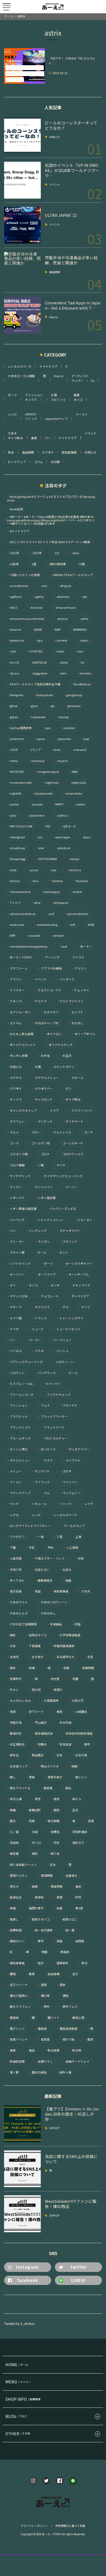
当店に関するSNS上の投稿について (71, 2159)
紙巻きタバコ (39, 1919)
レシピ (12, 414)
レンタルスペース (20, 366)
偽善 (67, 1580)
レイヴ (87, 1504)
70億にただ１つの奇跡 (23, 575)
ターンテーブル (77, 1274)
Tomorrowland (19, 892)
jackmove (15, 739)
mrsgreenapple (47, 772)
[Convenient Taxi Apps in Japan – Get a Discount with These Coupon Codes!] (22, 315)
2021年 (13, 553)
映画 (73, 1766)
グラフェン (16, 1121)
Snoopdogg (16, 859)
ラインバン (69, 1482)
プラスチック (17, 1417)
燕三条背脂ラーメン (22, 1865)
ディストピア (79, 1296)
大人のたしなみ (19, 1701)
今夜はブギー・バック (48, 1558)
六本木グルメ (17, 1602)
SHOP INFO (23, 2399)
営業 (65, 1668)
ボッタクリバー (77, 1449)
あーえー (85, 946)
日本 (58, 1755)
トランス (39, 1318)
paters (79, 804)
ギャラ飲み (15, 438)
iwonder (68, 728)
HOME (17, 2364)
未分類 (55, 462)
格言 (55, 1799)
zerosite (57, 936)
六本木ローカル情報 (21, 376)
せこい (62, 1252)
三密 (58, 1537)
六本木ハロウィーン (53, 1602)
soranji (73, 859)
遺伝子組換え (17, 1996)
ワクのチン (16, 1537)
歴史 (11, 1821)
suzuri (32, 870)
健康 (77, 395)
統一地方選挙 (42, 1930)
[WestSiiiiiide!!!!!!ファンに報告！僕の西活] (22, 2214)
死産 (30, 1821)
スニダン (42, 1242)
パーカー (33, 1340)
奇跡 (11, 1712)
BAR (56, 630)
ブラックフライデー (53, 1417)
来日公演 (14, 1799)
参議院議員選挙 (63, 1646)
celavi (83, 640)
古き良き (36, 1657)
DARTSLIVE (38, 662)
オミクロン (53, 1034)
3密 (33, 564)
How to (53, 317)
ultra (36, 903)
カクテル (14, 1078)
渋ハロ (35, 1843)
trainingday (50, 892)
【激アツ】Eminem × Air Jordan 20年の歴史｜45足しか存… (72, 2114)
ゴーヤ (87, 1132)
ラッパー (77, 380)
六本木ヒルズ (17, 1613)
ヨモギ (66, 1471)
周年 (11, 1668)
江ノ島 (13, 1832)
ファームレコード (20, 1395)
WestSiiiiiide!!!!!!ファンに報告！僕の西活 (71, 2204)
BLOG (16, 2416)
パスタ (38, 1351)
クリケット (44, 1121)
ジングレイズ (36, 1231)
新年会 (13, 1755)
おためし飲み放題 (20, 1034)
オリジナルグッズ (59, 1045)
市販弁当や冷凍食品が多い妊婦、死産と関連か (71, 260)
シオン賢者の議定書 (22, 1209)
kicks (56, 750)
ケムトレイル (61, 1132)
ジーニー (70, 1187)
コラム (38, 462)
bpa (38, 640)
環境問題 (45, 1876)
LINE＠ (78, 2280)
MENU (18, 2382)
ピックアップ (17, 462)
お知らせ (55, 137)
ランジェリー (70, 1493)
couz (79, 651)
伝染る (66, 1570)
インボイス (66, 979)
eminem (84, 673)
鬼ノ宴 (13, 2072)
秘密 (58, 1908)
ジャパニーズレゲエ (61, 1209)
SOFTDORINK (46, 859)
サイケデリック (19, 1176)
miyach (61, 761)
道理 (42, 1985)
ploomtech (35, 815)
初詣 (76, 1624)
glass (33, 706)
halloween (37, 717)
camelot (60, 640)
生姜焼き (70, 1876)
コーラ (13, 1143)
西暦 (43, 1952)
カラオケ (48, 452)
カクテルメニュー (45, 1078)
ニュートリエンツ (67, 1329)
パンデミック (45, 1373)
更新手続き (54, 1777)
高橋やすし (44, 2061)
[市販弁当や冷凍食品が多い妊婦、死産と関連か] (22, 270)
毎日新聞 (52, 1821)
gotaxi (13, 717)
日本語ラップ (17, 1766)
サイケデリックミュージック (62, 1176)
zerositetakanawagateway (27, 946)
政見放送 (64, 1744)
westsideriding (46, 925)
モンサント (41, 1471)
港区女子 (77, 1843)
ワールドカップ (73, 1526)
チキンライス (80, 1285)
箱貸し (13, 1919)
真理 (58, 1897)
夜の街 (35, 1690)
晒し (11, 1777)
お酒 (54, 395)
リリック (31, 419)
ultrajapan (59, 903)
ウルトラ (39, 1001)
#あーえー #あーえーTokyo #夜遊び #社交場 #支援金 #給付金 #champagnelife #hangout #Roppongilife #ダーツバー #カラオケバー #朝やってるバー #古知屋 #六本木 (51, 520)
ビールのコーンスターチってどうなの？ (71, 125)
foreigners (15, 695)
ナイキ (13, 1329)
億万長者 (14, 1591)
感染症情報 (69, 452)
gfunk (12, 706)
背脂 (58, 1941)
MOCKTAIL (16, 772)
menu (13, 761)
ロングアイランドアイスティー (29, 1526)
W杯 (11, 936)
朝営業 (46, 1788)
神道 (11, 1908)
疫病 (33, 1886)
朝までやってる (19, 1788)
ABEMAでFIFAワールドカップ (71, 575)
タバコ (78, 399)
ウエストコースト (48, 990)
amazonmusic (64, 608)
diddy (62, 662)
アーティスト (80, 376)
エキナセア (50, 1012)
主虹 (30, 1548)
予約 (49, 1548)
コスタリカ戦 (17, 1154)
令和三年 (14, 1570)
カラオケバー (42, 1089)
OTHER (18, 2433)
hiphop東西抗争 (19, 728)
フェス (44, 1405)
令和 (79, 1558)
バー (48, 438)
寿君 (58, 1712)
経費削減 (14, 1930)
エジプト (76, 1012)
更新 (30, 1777)
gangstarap (73, 695)
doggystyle (38, 673)
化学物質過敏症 (68, 1635)
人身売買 (14, 1558)
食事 (34, 438)
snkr (40, 848)
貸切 (83, 1963)
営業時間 (87, 1668)
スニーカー (16, 1242)
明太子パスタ (48, 1766)
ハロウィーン (63, 1362)
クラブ (53, 1111)
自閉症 (78, 1941)
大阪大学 (76, 1701)
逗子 (74, 1974)
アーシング (51, 957)
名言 (89, 1657)
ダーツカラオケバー (77, 1264)
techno (13, 881)
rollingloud (16, 837)
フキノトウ (68, 1405)
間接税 (13, 2018)
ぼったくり (47, 1449)
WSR (90, 925)
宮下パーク (35, 1712)
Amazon (35, 608)
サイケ (60, 1165)
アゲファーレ (17, 968)
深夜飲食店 (78, 1832)
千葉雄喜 (33, 1646)
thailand (80, 881)
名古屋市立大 (64, 1657)
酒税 (64, 1996)
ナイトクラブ (48, 366)
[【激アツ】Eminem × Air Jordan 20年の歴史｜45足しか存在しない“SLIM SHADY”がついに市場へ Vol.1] (22, 2124)
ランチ (13, 1504)
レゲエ (13, 1515)
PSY (46, 826)
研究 (77, 1897)
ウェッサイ (80, 990)
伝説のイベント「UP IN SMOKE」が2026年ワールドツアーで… (72, 170)
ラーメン (82, 414)
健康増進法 (43, 1580)
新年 (86, 1744)
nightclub (50, 783)
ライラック (41, 1482)
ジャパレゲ (16, 1220)
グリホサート (73, 1121)
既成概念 (36, 1755)
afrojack (64, 586)
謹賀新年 (61, 1963)
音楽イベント (17, 2039)
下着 (11, 1548)
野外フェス (68, 2007)
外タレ (13, 1690)
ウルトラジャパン (70, 1001)
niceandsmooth (19, 783)
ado (43, 586)
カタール (76, 1078)
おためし (76, 1023)
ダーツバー (16, 1274)
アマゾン (79, 968)
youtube (33, 936)
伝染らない (41, 1570)
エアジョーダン (19, 1012)
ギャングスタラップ (22, 1111)
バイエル (14, 1351)
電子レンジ (16, 2029)
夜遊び (57, 1690)
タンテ (54, 1285)
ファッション (34, 395)
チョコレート (48, 1296)
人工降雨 (71, 1548)
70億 (80, 564)
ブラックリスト (19, 1427)
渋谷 (55, 1843)
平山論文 (39, 1723)
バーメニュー (61, 1340)
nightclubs (77, 783)
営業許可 (14, 1679)
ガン (67, 1089)
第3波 (78, 1908)
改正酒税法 (16, 1744)
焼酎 (33, 1854)
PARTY (58, 804)
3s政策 (13, 564)
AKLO (12, 608)
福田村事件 (35, 1908)
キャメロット (42, 1099)
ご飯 (39, 1165)
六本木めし (47, 1613)
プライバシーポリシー (34, 2526)
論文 (39, 1963)
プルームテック (19, 1438)
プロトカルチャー (54, 1438)
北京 (11, 1646)
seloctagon (61, 837)
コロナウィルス (71, 1154)
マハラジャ (71, 1460)
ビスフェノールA (20, 1384)
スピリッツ (58, 399)
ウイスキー (16, 990)
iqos (46, 728)
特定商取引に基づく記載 (70, 2526)
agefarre (14, 597)
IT (67, 366)
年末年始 (64, 1723)
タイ (11, 1285)
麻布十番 (64, 2072)
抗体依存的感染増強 (77, 1733)
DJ (93, 380)
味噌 (30, 1668)
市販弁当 (14, 1723)
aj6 (83, 597)
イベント (55, 185)
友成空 (13, 1657)
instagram (27, 2267)
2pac (74, 553)
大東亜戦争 (50, 1701)
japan (39, 739)
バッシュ (61, 1351)
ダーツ (12, 395)
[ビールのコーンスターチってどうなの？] (22, 135)
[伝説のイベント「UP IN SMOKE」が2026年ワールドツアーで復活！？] (22, 180)
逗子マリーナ (17, 1985)
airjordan (62, 597)
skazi (85, 837)
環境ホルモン (17, 1876)
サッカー (14, 1187)
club (11, 651)
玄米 (51, 1865)
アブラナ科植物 (50, 968)
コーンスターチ (71, 1143)
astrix (83, 619)
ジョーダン (83, 1220)
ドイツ (84, 1307)
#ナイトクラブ (18, 531)
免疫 (36, 1591)
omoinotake (72, 793)
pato (12, 815)
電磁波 (41, 2029)
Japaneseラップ (56, 419)
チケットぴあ (17, 1296)
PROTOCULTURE (20, 826)
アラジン (14, 979)
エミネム (14, 1023)
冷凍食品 (54, 1624)
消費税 (54, 1832)
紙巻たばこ (68, 1919)
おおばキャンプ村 (45, 1023)
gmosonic (73, 706)
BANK (37, 630)
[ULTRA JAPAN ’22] (22, 225)
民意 (90, 1821)
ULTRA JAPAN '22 (61, 215)
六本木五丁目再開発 (22, 1624)
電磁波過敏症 (67, 2029)
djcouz (13, 673)
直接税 (38, 1897)
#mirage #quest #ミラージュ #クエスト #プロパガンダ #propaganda (51, 498)
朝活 (67, 1788)
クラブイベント (80, 1111)
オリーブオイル (83, 1034)
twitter (76, 892)
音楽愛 (44, 2039)
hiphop (62, 717)
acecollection (18, 586)
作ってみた (16, 1580)
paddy (13, 804)
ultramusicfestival (21, 914)
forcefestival (81, 684)
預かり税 (67, 2039)
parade (36, 804)
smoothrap (16, 848)
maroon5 (78, 750)
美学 (39, 1941)
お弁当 (44, 1056)
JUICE (12, 750)
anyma (61, 619)
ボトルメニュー (19, 1460)
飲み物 (75, 2050)
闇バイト (52, 2018)
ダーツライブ (45, 1274)
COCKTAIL (34, 651)
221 (56, 553)
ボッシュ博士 (17, 1449)
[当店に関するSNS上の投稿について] (22, 2169)
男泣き (13, 1886)
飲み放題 (52, 2050)
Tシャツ (14, 903)
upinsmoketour (76, 914)
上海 (77, 1537)
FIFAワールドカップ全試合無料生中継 (34, 684)
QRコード (68, 826)
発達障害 (55, 1886)
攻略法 (41, 1744)
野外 (45, 2007)
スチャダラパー (68, 1231)
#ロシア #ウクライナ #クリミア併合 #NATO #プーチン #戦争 (49, 542)
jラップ (34, 750)
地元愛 (54, 1679)
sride (12, 870)
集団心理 (77, 2018)
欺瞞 (11, 1810)
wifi (71, 925)
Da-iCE (13, 662)
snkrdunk (62, 848)
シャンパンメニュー (50, 1220)
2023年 (36, 553)
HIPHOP (30, 414)
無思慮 (13, 1854)
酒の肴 (44, 1996)
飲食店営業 (16, 2061)
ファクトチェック (57, 1395)
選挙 (61, 1985)
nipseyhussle (42, 793)
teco (34, 881)
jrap (85, 739)
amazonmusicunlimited (26, 619)
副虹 (11, 1635)
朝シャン (80, 1777)
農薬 (30, 1974)
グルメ (13, 1132)
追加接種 (52, 1974)
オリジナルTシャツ (21, 1045)
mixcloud (36, 761)
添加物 (13, 1843)
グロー (35, 1132)
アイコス (77, 957)
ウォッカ (14, 1001)
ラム (45, 1493)
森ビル (75, 1799)
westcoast (15, 925)
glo (51, 706)
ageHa (38, 597)
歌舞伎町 (33, 1810)
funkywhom (43, 695)
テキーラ (14, 1307)
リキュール (38, 1504)
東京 (36, 1799)
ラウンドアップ (19, 1493)
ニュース (36, 1329)
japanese (63, 739)
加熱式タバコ (36, 1635)
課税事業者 (16, 1963)
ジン (11, 1231)
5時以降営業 (56, 564)
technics (74, 870)
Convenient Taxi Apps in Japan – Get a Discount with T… (72, 305)
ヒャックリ (52, 1384)
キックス (31, 399)
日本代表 (80, 1755)
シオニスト (16, 1198)
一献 (39, 1537)
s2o (39, 837)
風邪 (89, 2039)
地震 (74, 1679)
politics (61, 815)
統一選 (68, 1930)
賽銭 (11, 1974)
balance (14, 630)
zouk (63, 946)
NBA (73, 772)
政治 (11, 452)
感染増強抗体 (42, 1733)
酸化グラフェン (19, 2007)
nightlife (14, 793)
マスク (47, 1460)
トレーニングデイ (70, 1318)
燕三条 (54, 1854)
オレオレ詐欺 (17, 1056)
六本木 (12, 433)
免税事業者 (60, 1591)
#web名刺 (15, 509)
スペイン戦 (16, 1252)
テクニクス (41, 1307)
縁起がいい (16, 1941)
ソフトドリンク (19, 1264)
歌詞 (55, 1810)
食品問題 (55, 272)
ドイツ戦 (14, 1318)
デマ (64, 1307)
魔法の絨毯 (38, 2072)
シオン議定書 (45, 1198)
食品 (30, 2050)
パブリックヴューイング (25, 1362)
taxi (52, 870)
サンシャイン (42, 1187)
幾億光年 (14, 1733)
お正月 (66, 1056)
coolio (58, 651)
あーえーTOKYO (19, 957)
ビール (72, 1373)
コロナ (44, 1154)
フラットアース (52, 1427)
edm (62, 673)
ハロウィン (16, 1373)
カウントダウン (63, 1067)
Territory (56, 881)
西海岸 (63, 1952)
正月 (74, 1810)
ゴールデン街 (39, 1143)
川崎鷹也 (80, 1712)
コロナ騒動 (16, 1165)
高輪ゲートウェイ (76, 2061)
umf (50, 914)
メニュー (14, 1471)
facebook (28, 2280)
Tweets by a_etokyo (19, 2324)
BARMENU (79, 630)
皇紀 (77, 1886)
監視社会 (14, 1897)
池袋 (33, 1832)
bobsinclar (15, 640)
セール (40, 1252)
